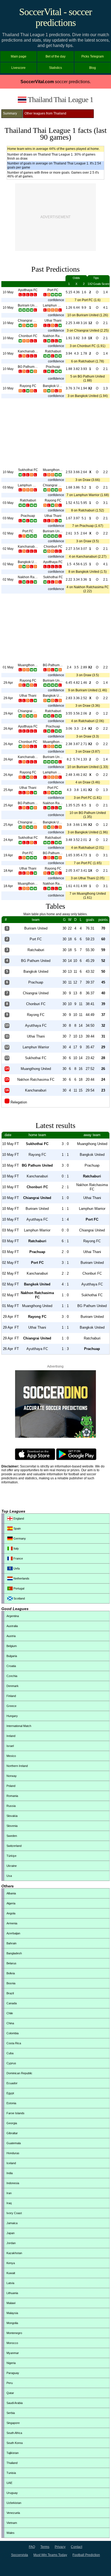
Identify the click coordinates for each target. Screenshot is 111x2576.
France (18, 1558)
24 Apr (8, 840)
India (10, 2173)
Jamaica (12, 2223)
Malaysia (12, 2313)
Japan (11, 2233)
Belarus (11, 1963)
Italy (16, 1548)
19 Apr (8, 855)
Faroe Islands (15, 2113)
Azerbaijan (13, 1933)
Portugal (18, 1588)
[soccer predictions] (55, 1437)
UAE (9, 2483)
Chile (10, 2013)
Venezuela (13, 2513)
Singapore (13, 2423)
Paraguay (13, 2373)
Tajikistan (13, 2453)
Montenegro (14, 2333)
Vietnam (12, 2523)
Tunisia (11, 2473)
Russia (11, 1806)
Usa (9, 1876)
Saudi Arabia (15, 2403)
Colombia (13, 2033)
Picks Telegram (93, 56)
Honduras (13, 2153)
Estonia (11, 2103)
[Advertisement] (55, 217)
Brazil (10, 1993)
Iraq (9, 2203)
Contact (77, 2547)
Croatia (11, 1666)
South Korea (15, 2443)
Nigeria (11, 2363)
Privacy (60, 2547)
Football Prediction (86, 2555)
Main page (19, 56)
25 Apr (8, 790)
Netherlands (21, 1578)
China (10, 2023)
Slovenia (12, 1826)
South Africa (14, 2433)
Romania (12, 1796)
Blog (93, 68)
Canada (12, 2003)
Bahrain (11, 1943)
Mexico (11, 1756)
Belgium (12, 1646)
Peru (10, 2383)
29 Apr (8, 683)
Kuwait (11, 2273)
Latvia (10, 2283)
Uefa (16, 1568)
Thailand (12, 2463)
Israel (10, 1746)
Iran (9, 2193)
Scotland (19, 1598)
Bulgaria (12, 1656)
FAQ (32, 2547)
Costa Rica (14, 2043)
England (18, 1518)
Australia (12, 1626)
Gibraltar (12, 2133)
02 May (8, 533)
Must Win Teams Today (50, 2555)
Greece (11, 1706)
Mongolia (12, 2323)
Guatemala (14, 2143)
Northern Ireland (17, 1766)
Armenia (12, 1923)
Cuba (10, 2053)
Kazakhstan (14, 2253)
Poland (11, 1786)
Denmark (13, 1686)
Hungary (12, 1716)
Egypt (10, 2093)
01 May (8, 667)
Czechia (12, 1676)
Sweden (12, 1836)
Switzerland (14, 1846)
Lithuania (12, 2293)
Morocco (12, 2343)
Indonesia (13, 2183)
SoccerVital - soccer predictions (55, 17)
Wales (11, 2533)
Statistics (55, 68)
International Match (19, 1726)
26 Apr (8, 729)
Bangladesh (14, 1953)
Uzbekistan (14, 2503)
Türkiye (11, 1856)
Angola (11, 1913)
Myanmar (13, 2353)
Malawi (11, 2303)
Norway (12, 1776)
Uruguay (12, 2493)
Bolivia (11, 1973)
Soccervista (20, 2555)
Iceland (11, 2163)
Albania (11, 1893)
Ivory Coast (14, 2213)
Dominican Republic (19, 2073)
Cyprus (11, 2063)
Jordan (11, 2243)
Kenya (11, 2263)
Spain (17, 1528)
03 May (8, 487)
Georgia (12, 2123)
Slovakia (12, 1816)
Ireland (11, 1736)
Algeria (11, 1903)
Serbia (11, 2413)
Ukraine (12, 1866)
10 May (8, 292)
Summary (10, 113)
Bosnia (11, 1983)
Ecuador (12, 2083)
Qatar (10, 2393)
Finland (11, 1696)
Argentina (13, 1616)
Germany (19, 1538)
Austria (11, 1636)
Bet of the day (55, 56)
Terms (45, 2547)
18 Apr (8, 871)
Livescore (18, 68)
